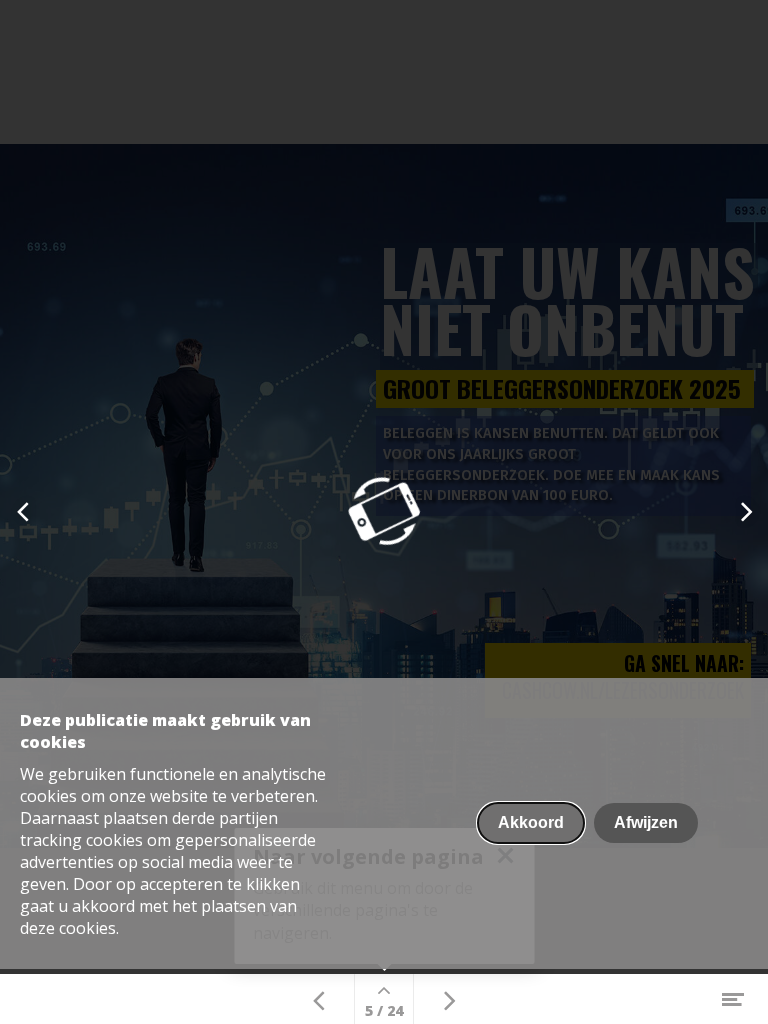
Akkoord (531, 822)
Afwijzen (646, 822)
